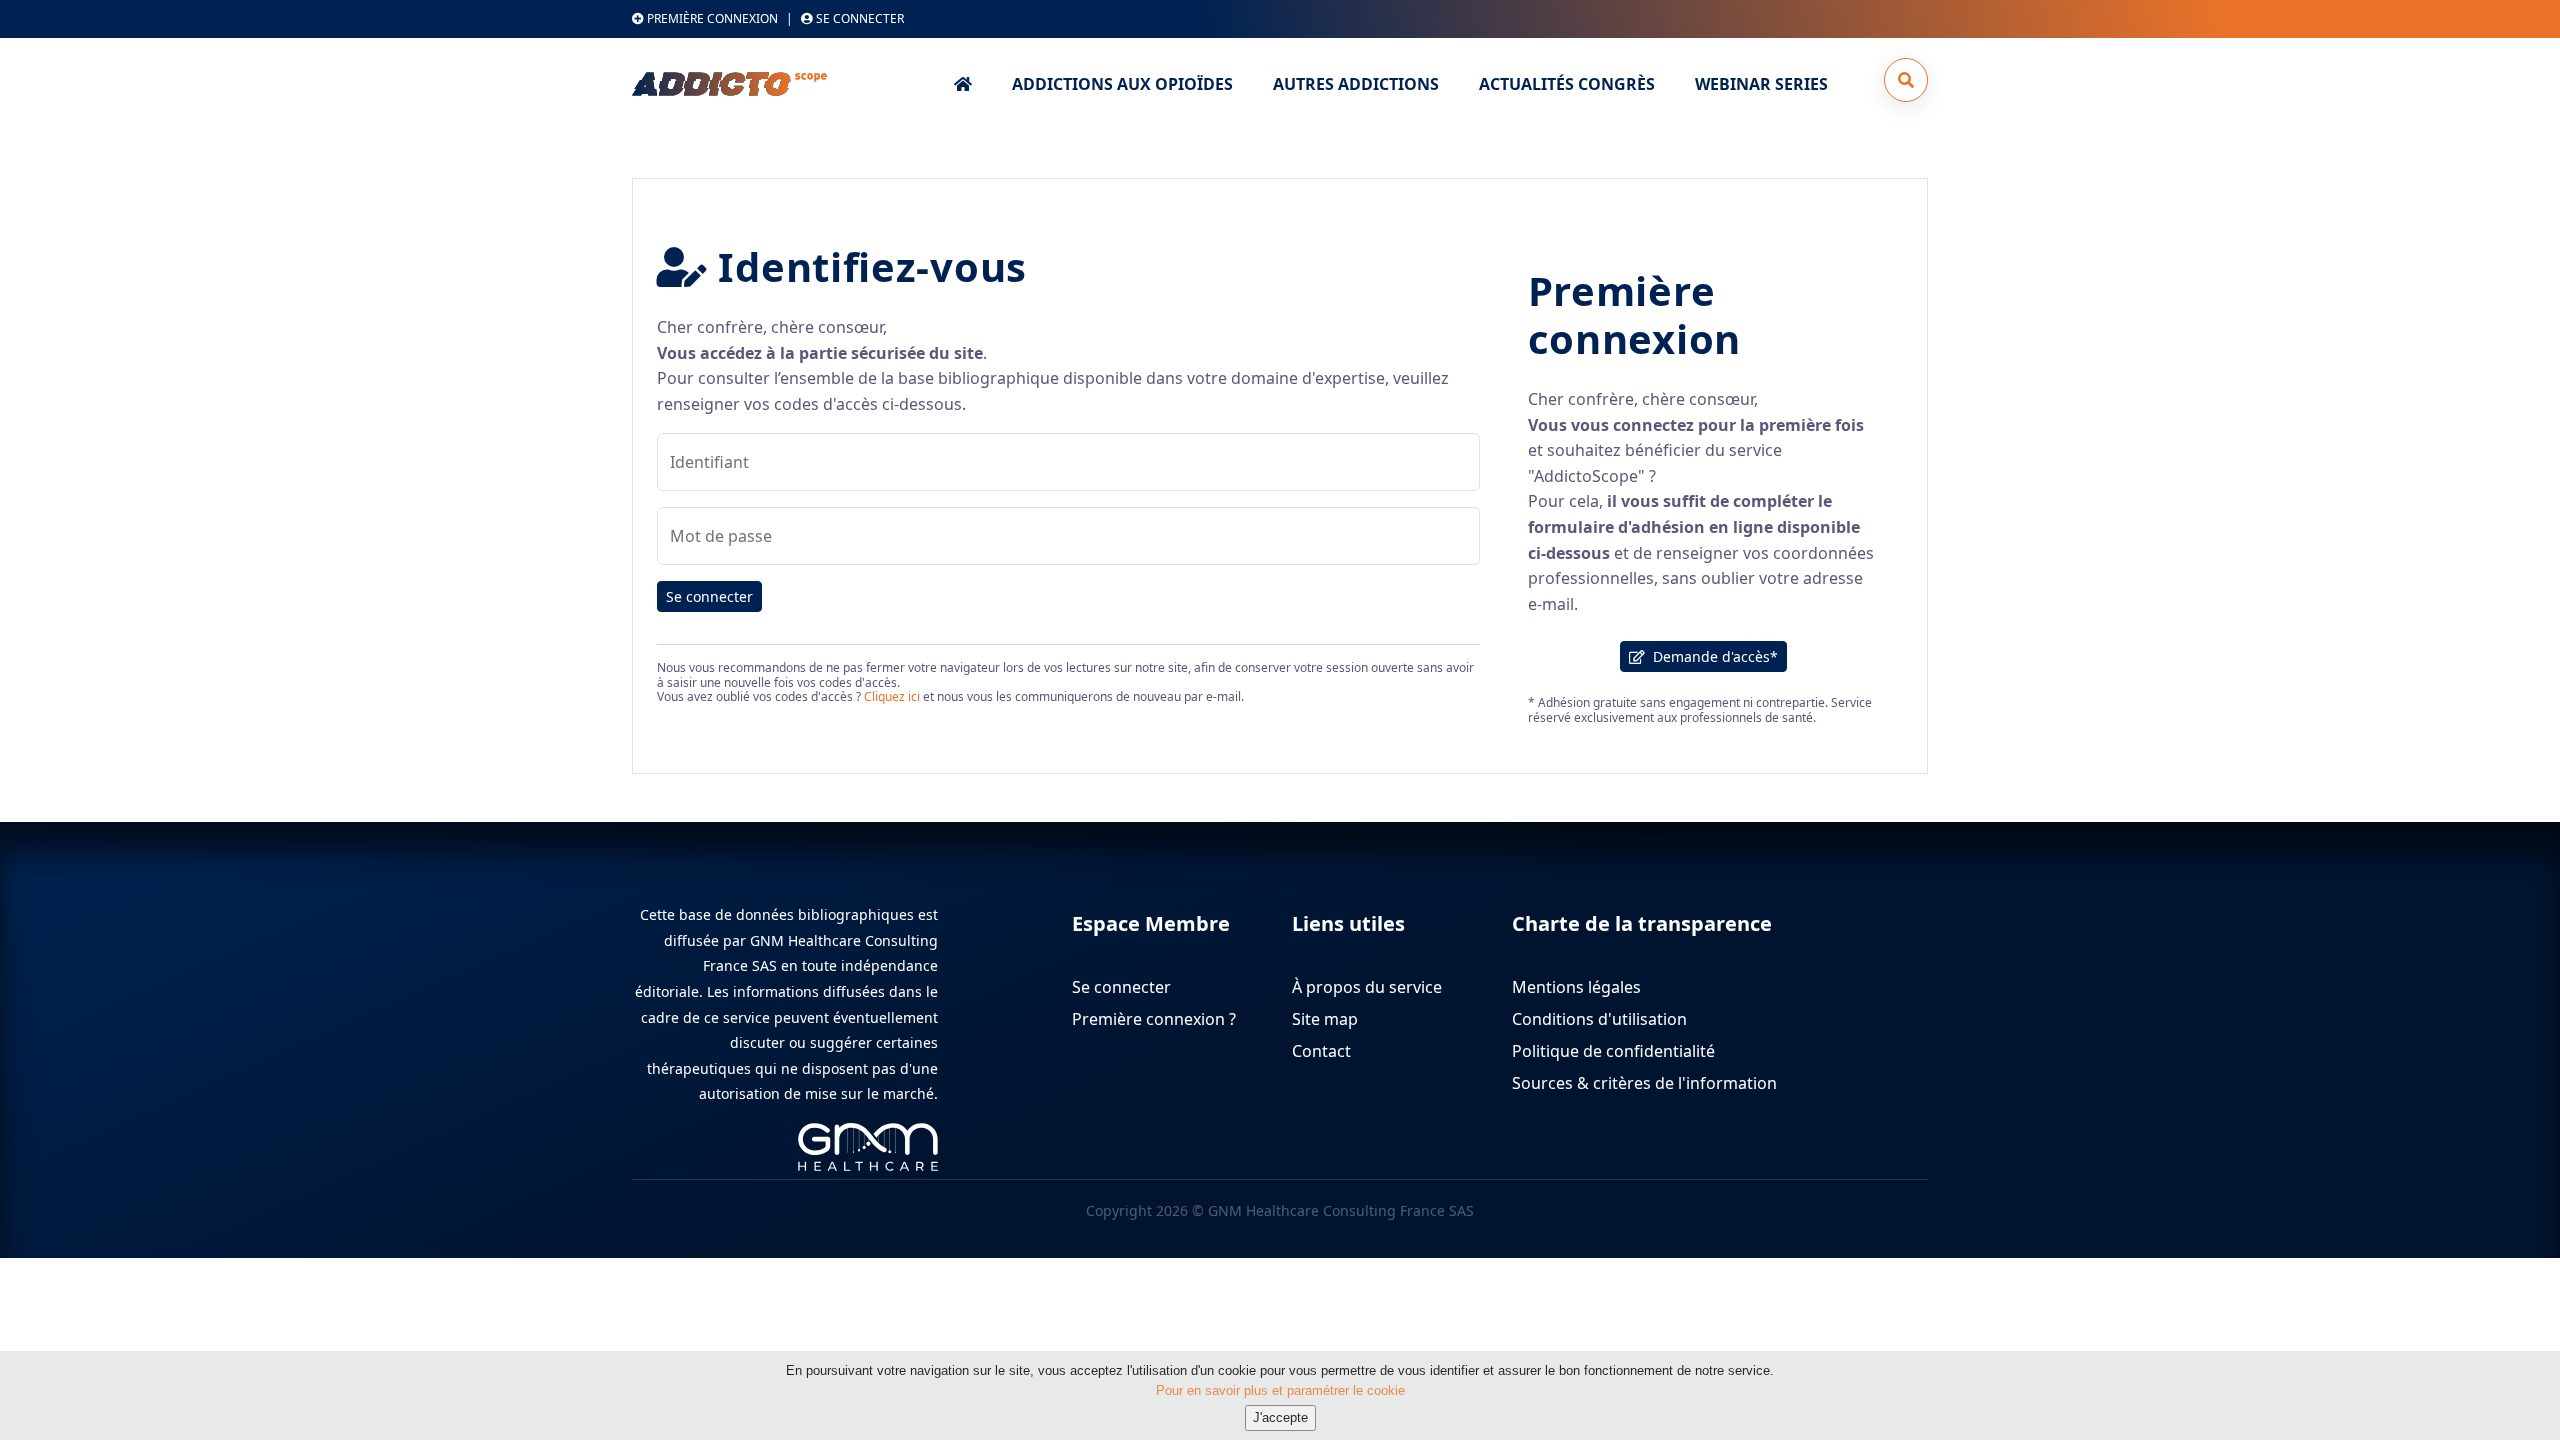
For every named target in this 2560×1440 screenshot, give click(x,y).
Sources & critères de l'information (1644, 1083)
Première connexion (711, 18)
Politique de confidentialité (1613, 1051)
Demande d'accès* (1711, 656)
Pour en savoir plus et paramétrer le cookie (1280, 1389)
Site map (1325, 1019)
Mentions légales (1576, 987)
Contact (1321, 1051)
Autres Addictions (1356, 84)
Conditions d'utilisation (1599, 1019)
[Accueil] (782, 84)
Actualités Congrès (1567, 84)
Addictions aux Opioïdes (1122, 84)
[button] (1906, 80)
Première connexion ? (1154, 1019)
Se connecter (709, 596)
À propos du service (1367, 987)
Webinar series (1761, 84)
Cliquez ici (892, 696)
